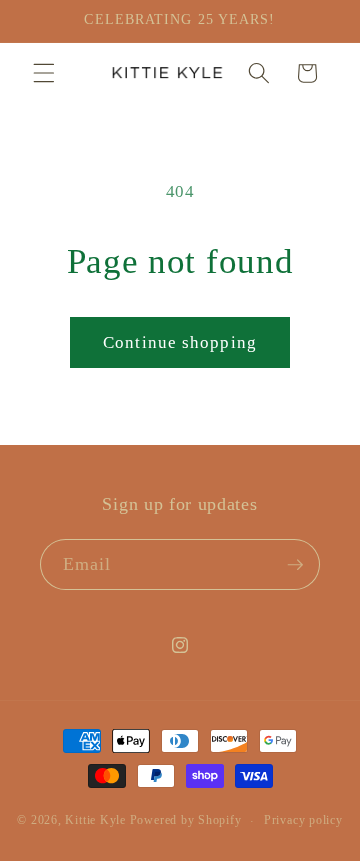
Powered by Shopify (186, 821)
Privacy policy (303, 820)
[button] (44, 73)
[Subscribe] (295, 565)
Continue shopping (180, 342)
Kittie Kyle (95, 821)
